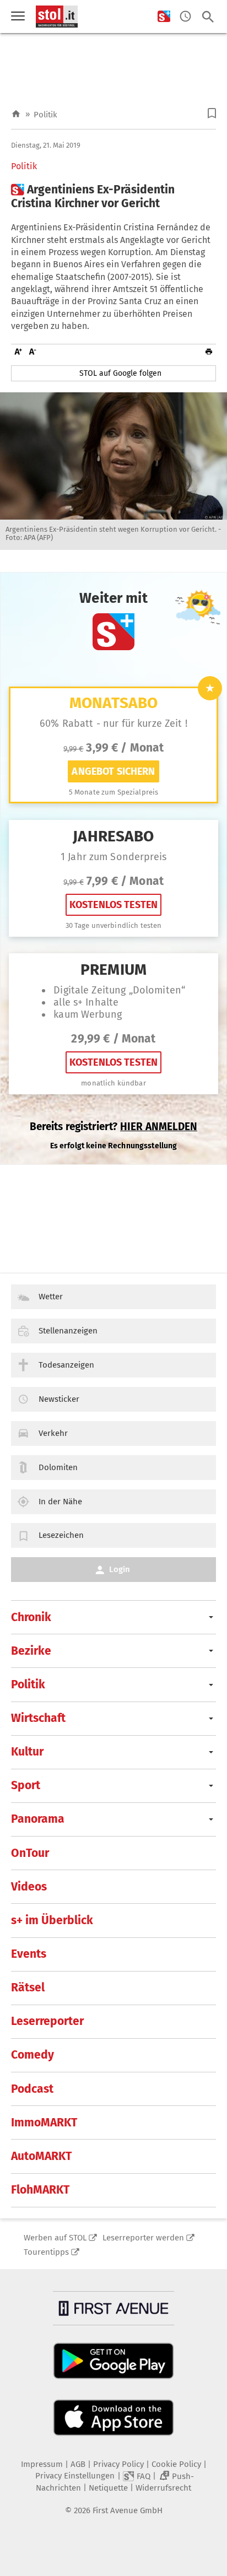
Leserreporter (47, 2021)
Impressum (42, 2464)
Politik (45, 115)
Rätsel (28, 1988)
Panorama (38, 1819)
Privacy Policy (118, 2464)
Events (29, 1954)
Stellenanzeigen (68, 1331)
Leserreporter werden (143, 2238)
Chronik (31, 1617)
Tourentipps (46, 2252)
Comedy (33, 2055)
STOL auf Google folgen (120, 373)
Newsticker (59, 1399)
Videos (29, 1887)
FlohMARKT (40, 2190)
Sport (26, 1785)
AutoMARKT (41, 2156)
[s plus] (164, 17)
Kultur (27, 1752)
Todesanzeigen (66, 1365)
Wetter (51, 1297)
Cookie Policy (176, 2464)
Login (120, 1569)
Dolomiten (58, 1467)
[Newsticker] (185, 17)
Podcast (32, 2089)
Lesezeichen (61, 1535)
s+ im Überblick (52, 1920)
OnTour (30, 1853)
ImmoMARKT (44, 2123)
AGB (78, 2464)
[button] (212, 113)
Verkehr (53, 1433)
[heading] (113, 197)
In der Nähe (60, 1502)
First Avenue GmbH (128, 2510)
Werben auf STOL (55, 2238)
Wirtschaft (38, 1718)
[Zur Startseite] (16, 114)
